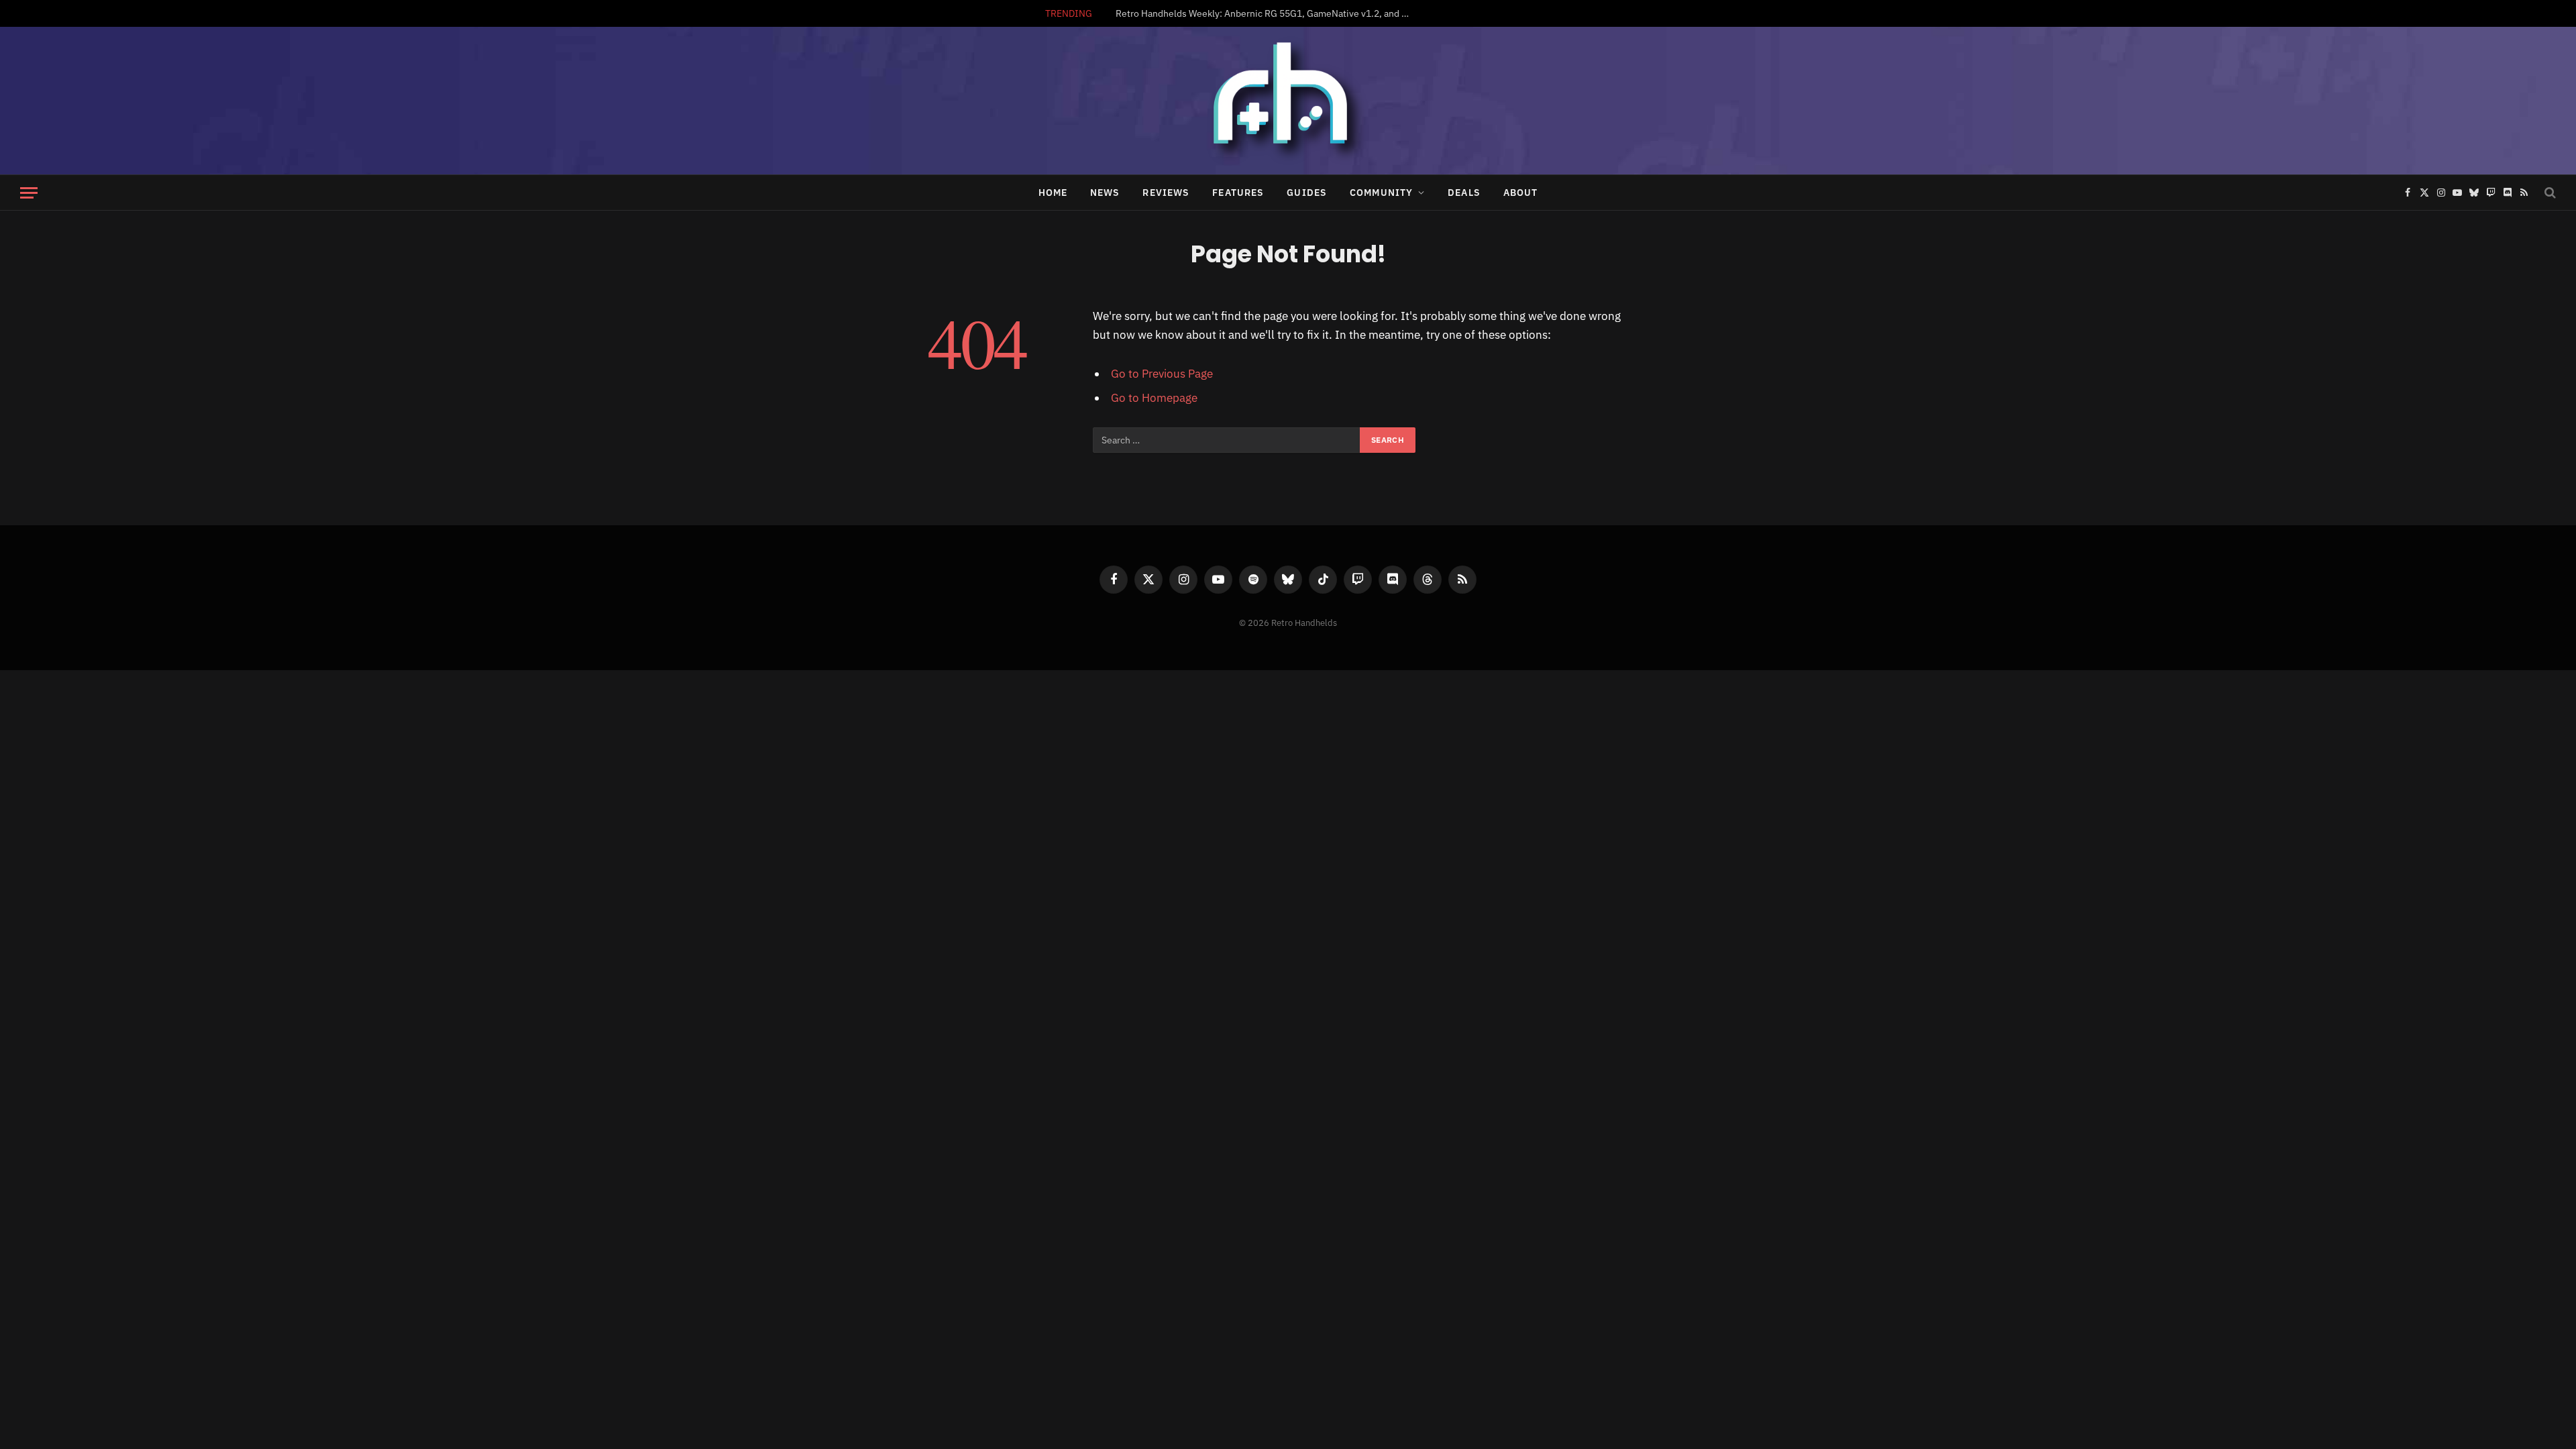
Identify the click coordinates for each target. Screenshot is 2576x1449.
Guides (1307, 193)
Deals (1464, 193)
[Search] (2549, 193)
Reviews (1166, 193)
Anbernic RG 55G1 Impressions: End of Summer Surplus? (1320, 13)
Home (1053, 193)
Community (1381, 193)
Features (1238, 193)
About (1521, 193)
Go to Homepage (1154, 398)
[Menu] (29, 193)
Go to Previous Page (1162, 374)
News (1105, 193)
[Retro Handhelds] (1288, 101)
